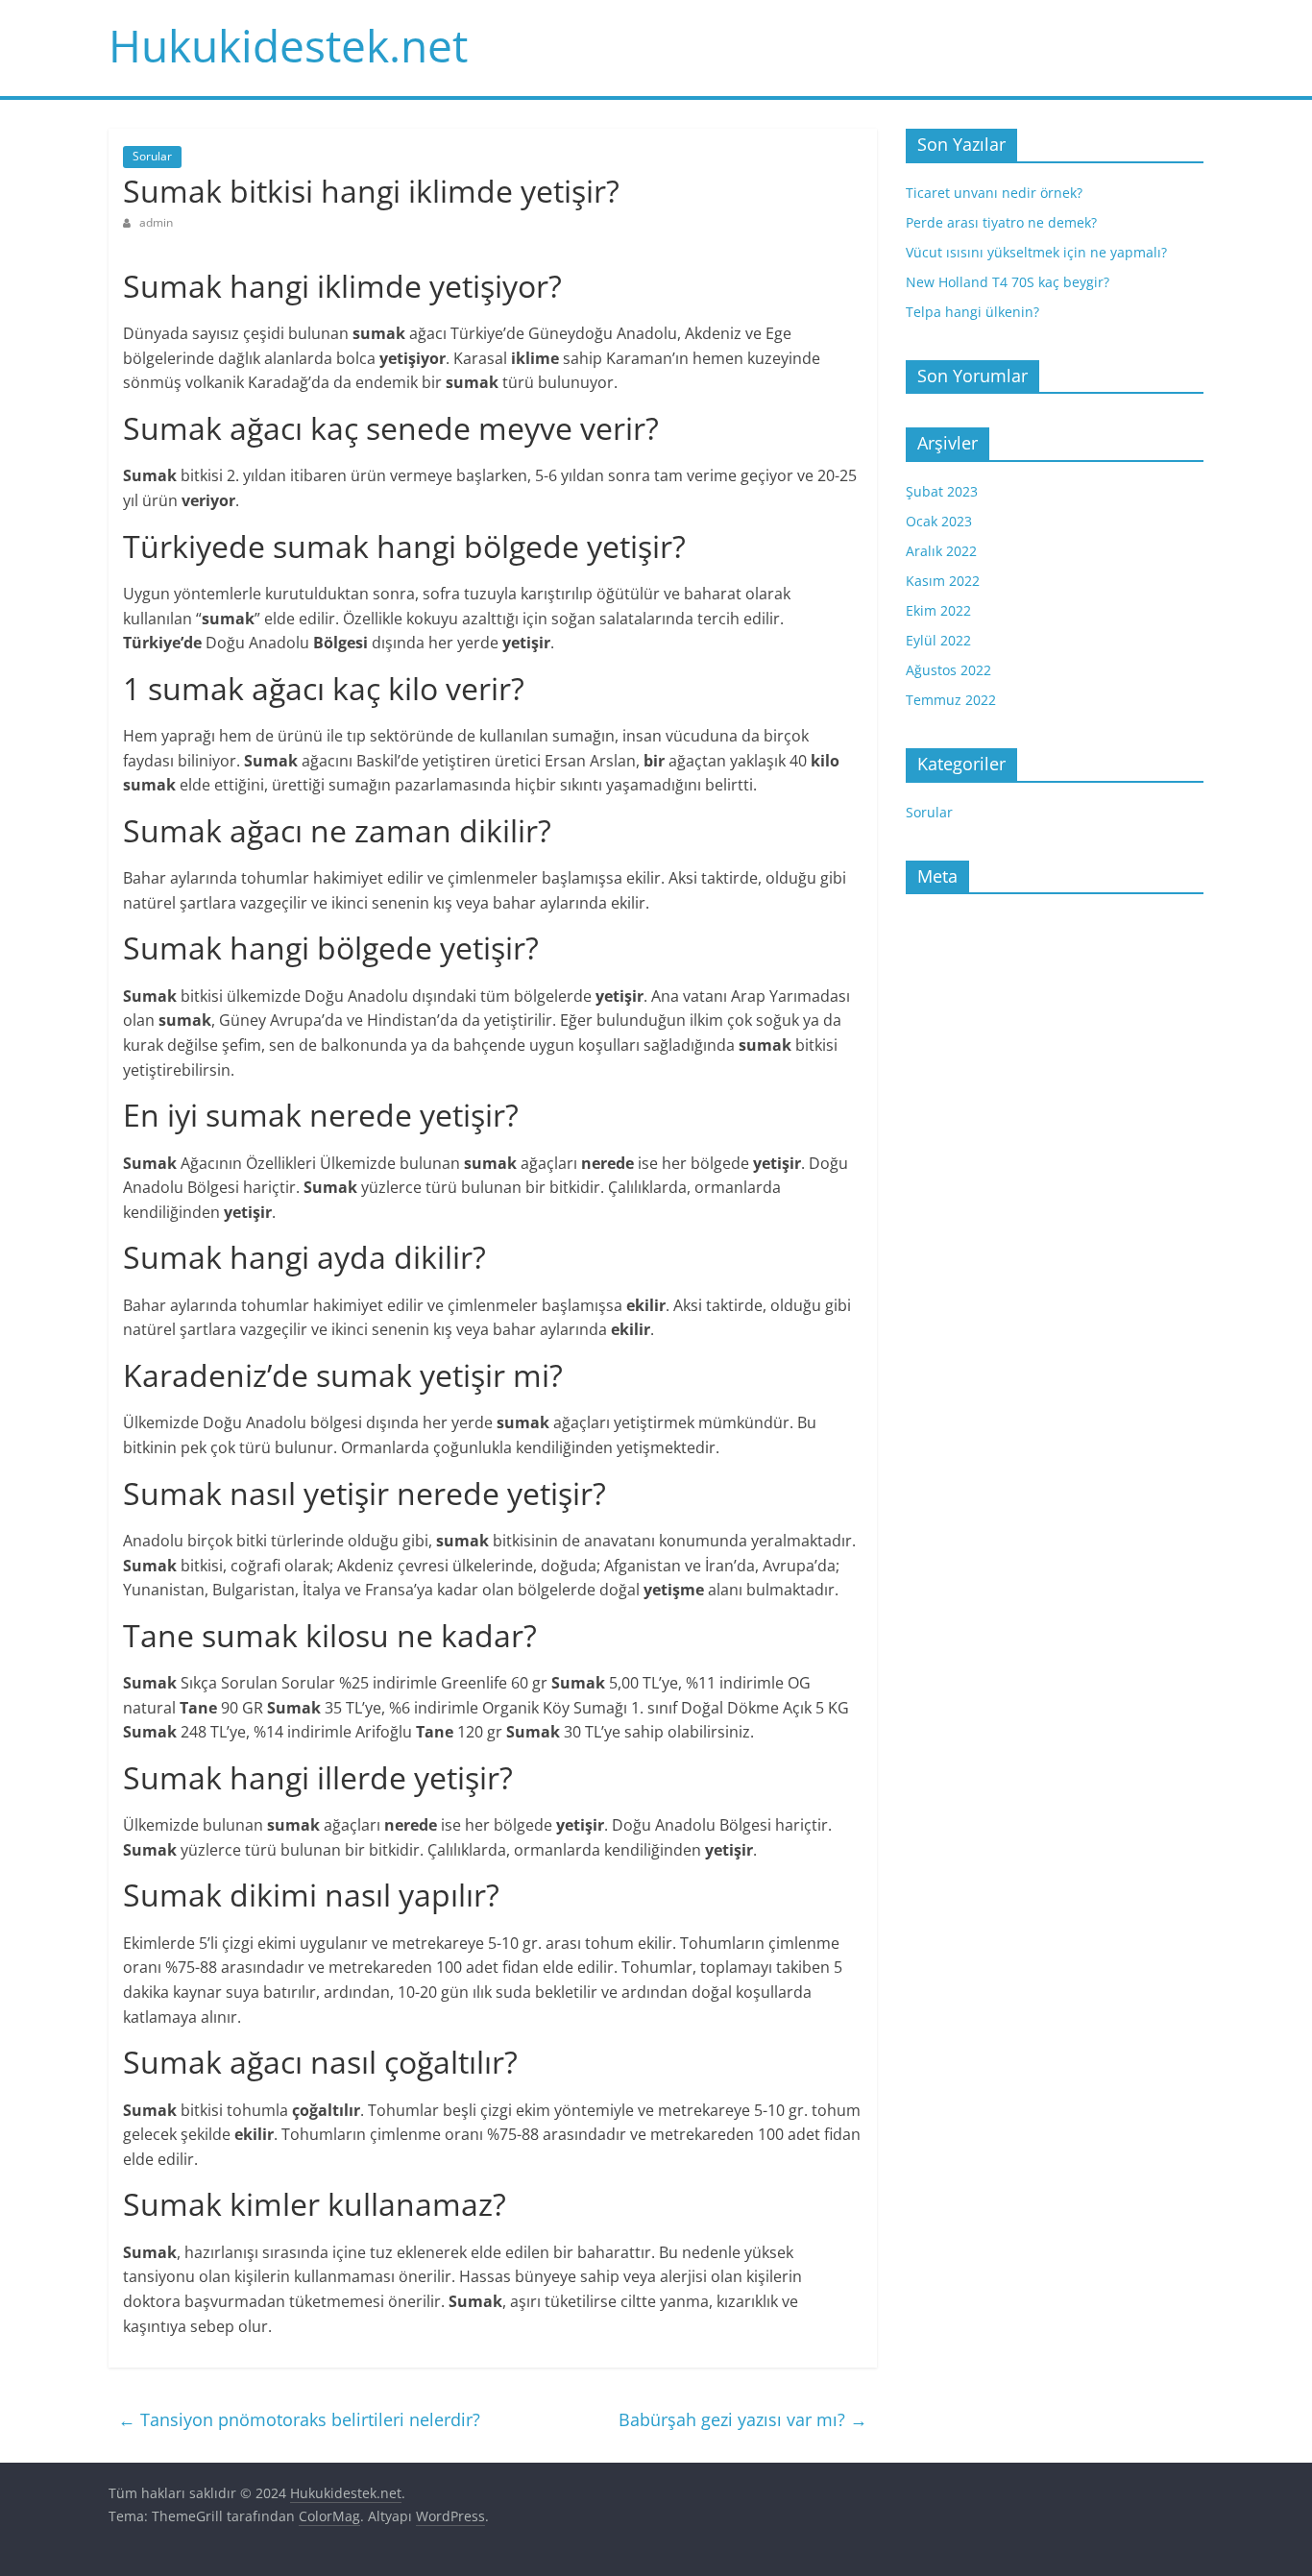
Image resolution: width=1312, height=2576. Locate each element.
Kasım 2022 (943, 581)
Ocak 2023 (939, 521)
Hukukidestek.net (288, 45)
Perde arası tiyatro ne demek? (1001, 222)
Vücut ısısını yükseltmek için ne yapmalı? (1036, 252)
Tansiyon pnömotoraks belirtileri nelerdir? (299, 2419)
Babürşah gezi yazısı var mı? (743, 2419)
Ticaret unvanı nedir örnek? (994, 193)
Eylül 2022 (938, 640)
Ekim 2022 (938, 610)
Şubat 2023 (942, 491)
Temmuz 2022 (951, 700)
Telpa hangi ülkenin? (972, 312)
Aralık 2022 (941, 551)
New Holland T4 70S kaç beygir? (1008, 282)
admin (156, 222)
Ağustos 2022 (948, 670)
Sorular (152, 156)
